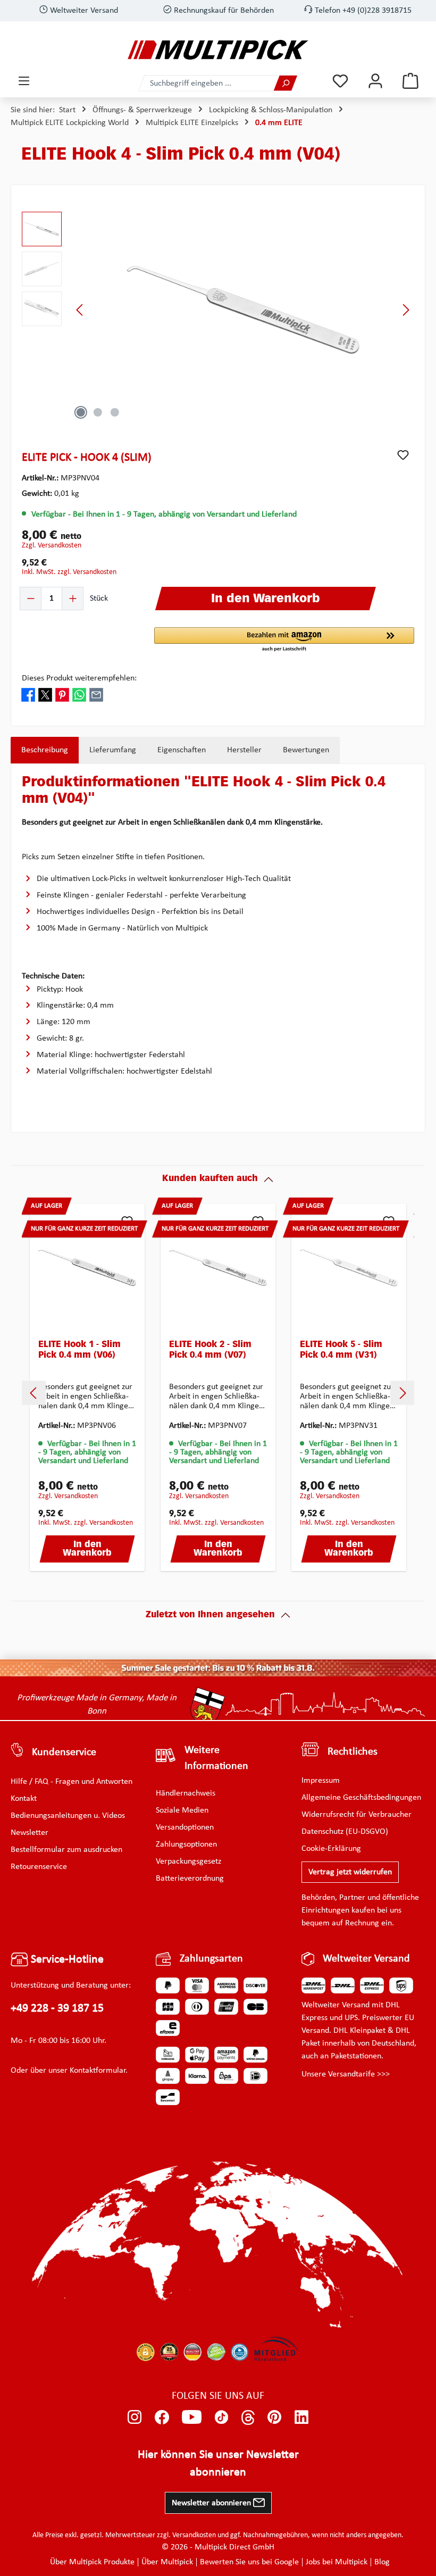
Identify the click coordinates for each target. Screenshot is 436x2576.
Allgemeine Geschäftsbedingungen (361, 1798)
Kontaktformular (98, 2071)
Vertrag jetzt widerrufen (350, 1872)
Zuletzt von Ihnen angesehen (210, 1615)
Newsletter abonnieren (212, 2503)
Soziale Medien (182, 1810)
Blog (382, 2562)
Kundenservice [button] (64, 1752)
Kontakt (24, 1799)
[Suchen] (286, 83)
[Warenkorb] (410, 81)
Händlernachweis (186, 1793)
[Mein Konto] (375, 81)
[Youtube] (192, 2417)
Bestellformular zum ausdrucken (66, 1850)
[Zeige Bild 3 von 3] (115, 412)
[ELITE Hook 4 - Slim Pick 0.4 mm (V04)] (243, 310)
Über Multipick (167, 2562)
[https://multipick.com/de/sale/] (218, 1668)
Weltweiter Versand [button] (366, 1959)
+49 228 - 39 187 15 (57, 2009)
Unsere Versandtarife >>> (346, 2074)
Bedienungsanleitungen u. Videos (68, 1816)
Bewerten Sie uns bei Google (249, 2562)
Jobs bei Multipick (337, 2562)
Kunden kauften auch (210, 1179)
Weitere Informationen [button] (216, 1758)
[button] (284, 640)
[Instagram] (135, 2417)
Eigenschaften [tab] (182, 750)
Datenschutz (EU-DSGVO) (345, 1832)
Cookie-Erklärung (331, 1849)
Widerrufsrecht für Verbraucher (357, 1815)
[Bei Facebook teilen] (28, 695)
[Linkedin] (302, 2417)
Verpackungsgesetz (188, 1862)
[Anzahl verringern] (31, 599)
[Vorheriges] (80, 310)
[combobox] (206, 83)
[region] (218, 310)
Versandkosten (194, 2535)
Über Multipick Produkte (92, 2562)
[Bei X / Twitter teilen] (45, 695)
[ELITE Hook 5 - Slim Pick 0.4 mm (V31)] (349, 1268)
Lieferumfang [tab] (113, 750)
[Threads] (248, 2417)
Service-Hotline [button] (66, 1960)
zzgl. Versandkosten (52, 546)
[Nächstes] (406, 310)
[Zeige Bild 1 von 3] (81, 412)
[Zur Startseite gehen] (218, 50)
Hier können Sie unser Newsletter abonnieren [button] (218, 2464)
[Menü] (24, 81)
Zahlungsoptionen (186, 1844)
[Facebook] (162, 2417)
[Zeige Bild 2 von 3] (98, 412)
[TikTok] (221, 2417)
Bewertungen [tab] (306, 750)
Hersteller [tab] (244, 750)
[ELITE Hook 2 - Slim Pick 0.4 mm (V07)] (218, 1268)
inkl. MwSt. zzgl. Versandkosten (69, 572)
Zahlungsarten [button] (211, 1959)
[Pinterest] (275, 2417)
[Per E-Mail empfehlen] (96, 695)
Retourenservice (39, 1867)
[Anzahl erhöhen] (72, 599)
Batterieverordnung (190, 1879)
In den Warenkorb (87, 1549)
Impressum (321, 1781)
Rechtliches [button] (353, 1752)
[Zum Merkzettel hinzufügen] (403, 455)
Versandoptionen (185, 1827)
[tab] (45, 750)
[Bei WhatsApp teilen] (79, 695)
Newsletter (30, 1833)
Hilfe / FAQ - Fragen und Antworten (72, 1782)
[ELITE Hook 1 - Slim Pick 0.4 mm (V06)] (87, 1268)
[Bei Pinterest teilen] (62, 695)
